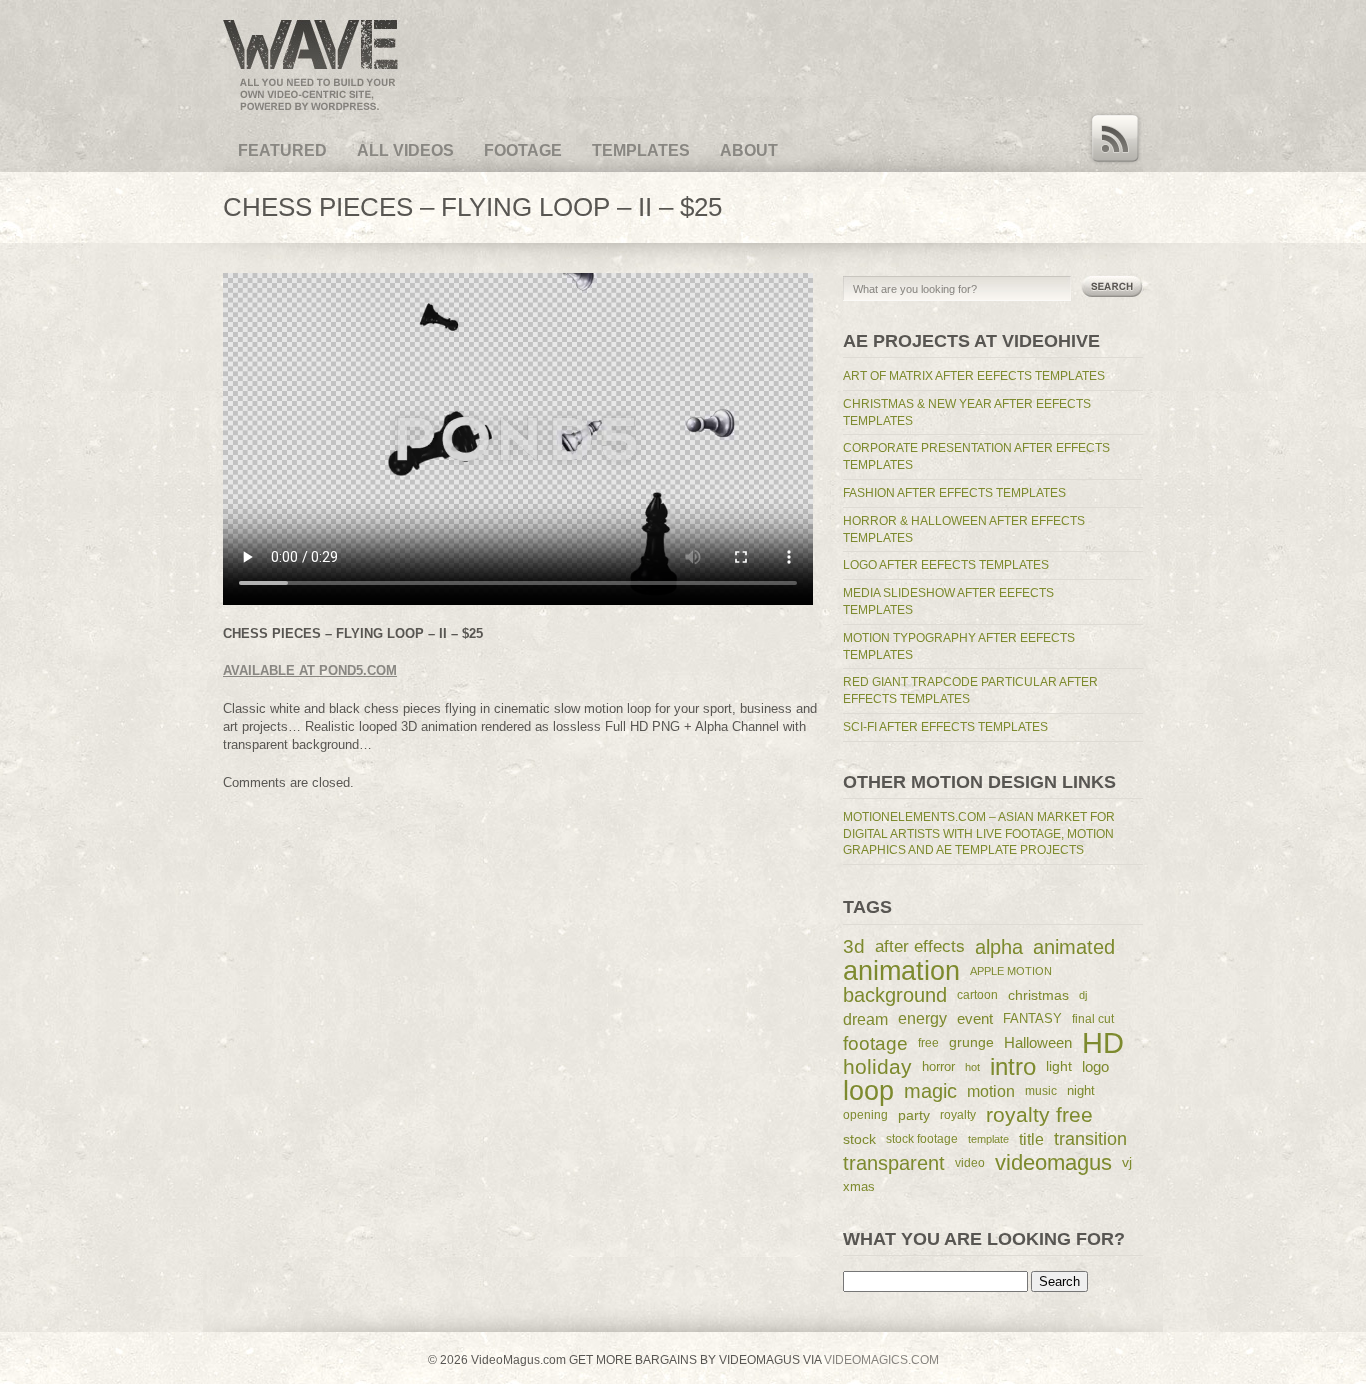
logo (1095, 1066)
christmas (1038, 995)
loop (868, 1091)
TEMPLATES (641, 150)
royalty (958, 1114)
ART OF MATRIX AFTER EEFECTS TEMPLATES (974, 376)
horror (938, 1066)
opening (865, 1114)
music (1041, 1091)
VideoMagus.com (280, 18)
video (970, 1162)
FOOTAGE (523, 150)
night (1081, 1090)
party (914, 1115)
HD (1103, 1043)
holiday (877, 1066)
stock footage (922, 1139)
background (895, 995)
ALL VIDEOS (405, 150)
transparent (894, 1163)
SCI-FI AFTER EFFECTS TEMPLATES (945, 727)
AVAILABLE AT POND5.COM (310, 670)
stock (859, 1139)
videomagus (1053, 1163)
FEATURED (282, 150)
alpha (999, 947)
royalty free (1039, 1114)
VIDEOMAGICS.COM (880, 1360)
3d (854, 946)
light (1059, 1066)
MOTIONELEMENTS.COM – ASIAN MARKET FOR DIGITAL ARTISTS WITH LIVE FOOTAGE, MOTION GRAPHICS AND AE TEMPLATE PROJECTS (979, 834)
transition (1090, 1139)
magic (930, 1091)
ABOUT (749, 150)
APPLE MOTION (1011, 971)
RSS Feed (1115, 138)
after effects (920, 946)
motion (991, 1091)
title (1031, 1139)
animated (1074, 947)
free (928, 1043)
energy (922, 1018)
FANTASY (1032, 1018)
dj (1083, 995)
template (988, 1139)
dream (865, 1019)
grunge (971, 1042)
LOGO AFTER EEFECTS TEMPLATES (946, 565)
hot (972, 1067)
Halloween (1038, 1043)
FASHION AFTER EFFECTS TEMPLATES (954, 493)
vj (1127, 1162)
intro (1013, 1067)
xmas (859, 1186)
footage (875, 1043)
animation (901, 971)
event (975, 1018)
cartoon (977, 994)
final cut (1093, 1018)
